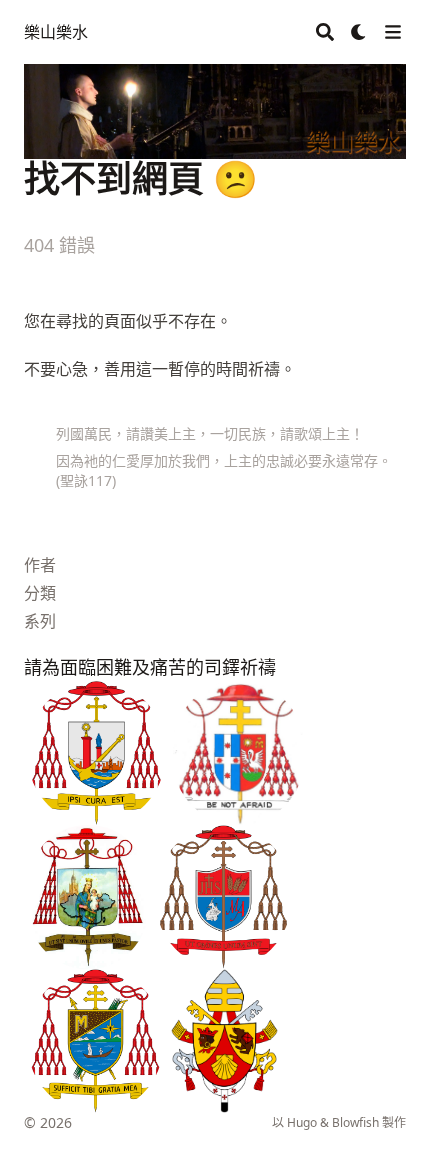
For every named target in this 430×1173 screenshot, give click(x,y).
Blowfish (355, 1122)
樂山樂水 (56, 32)
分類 (40, 593)
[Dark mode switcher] (359, 32)
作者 (40, 565)
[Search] (325, 32)
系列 (40, 621)
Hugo (302, 1122)
